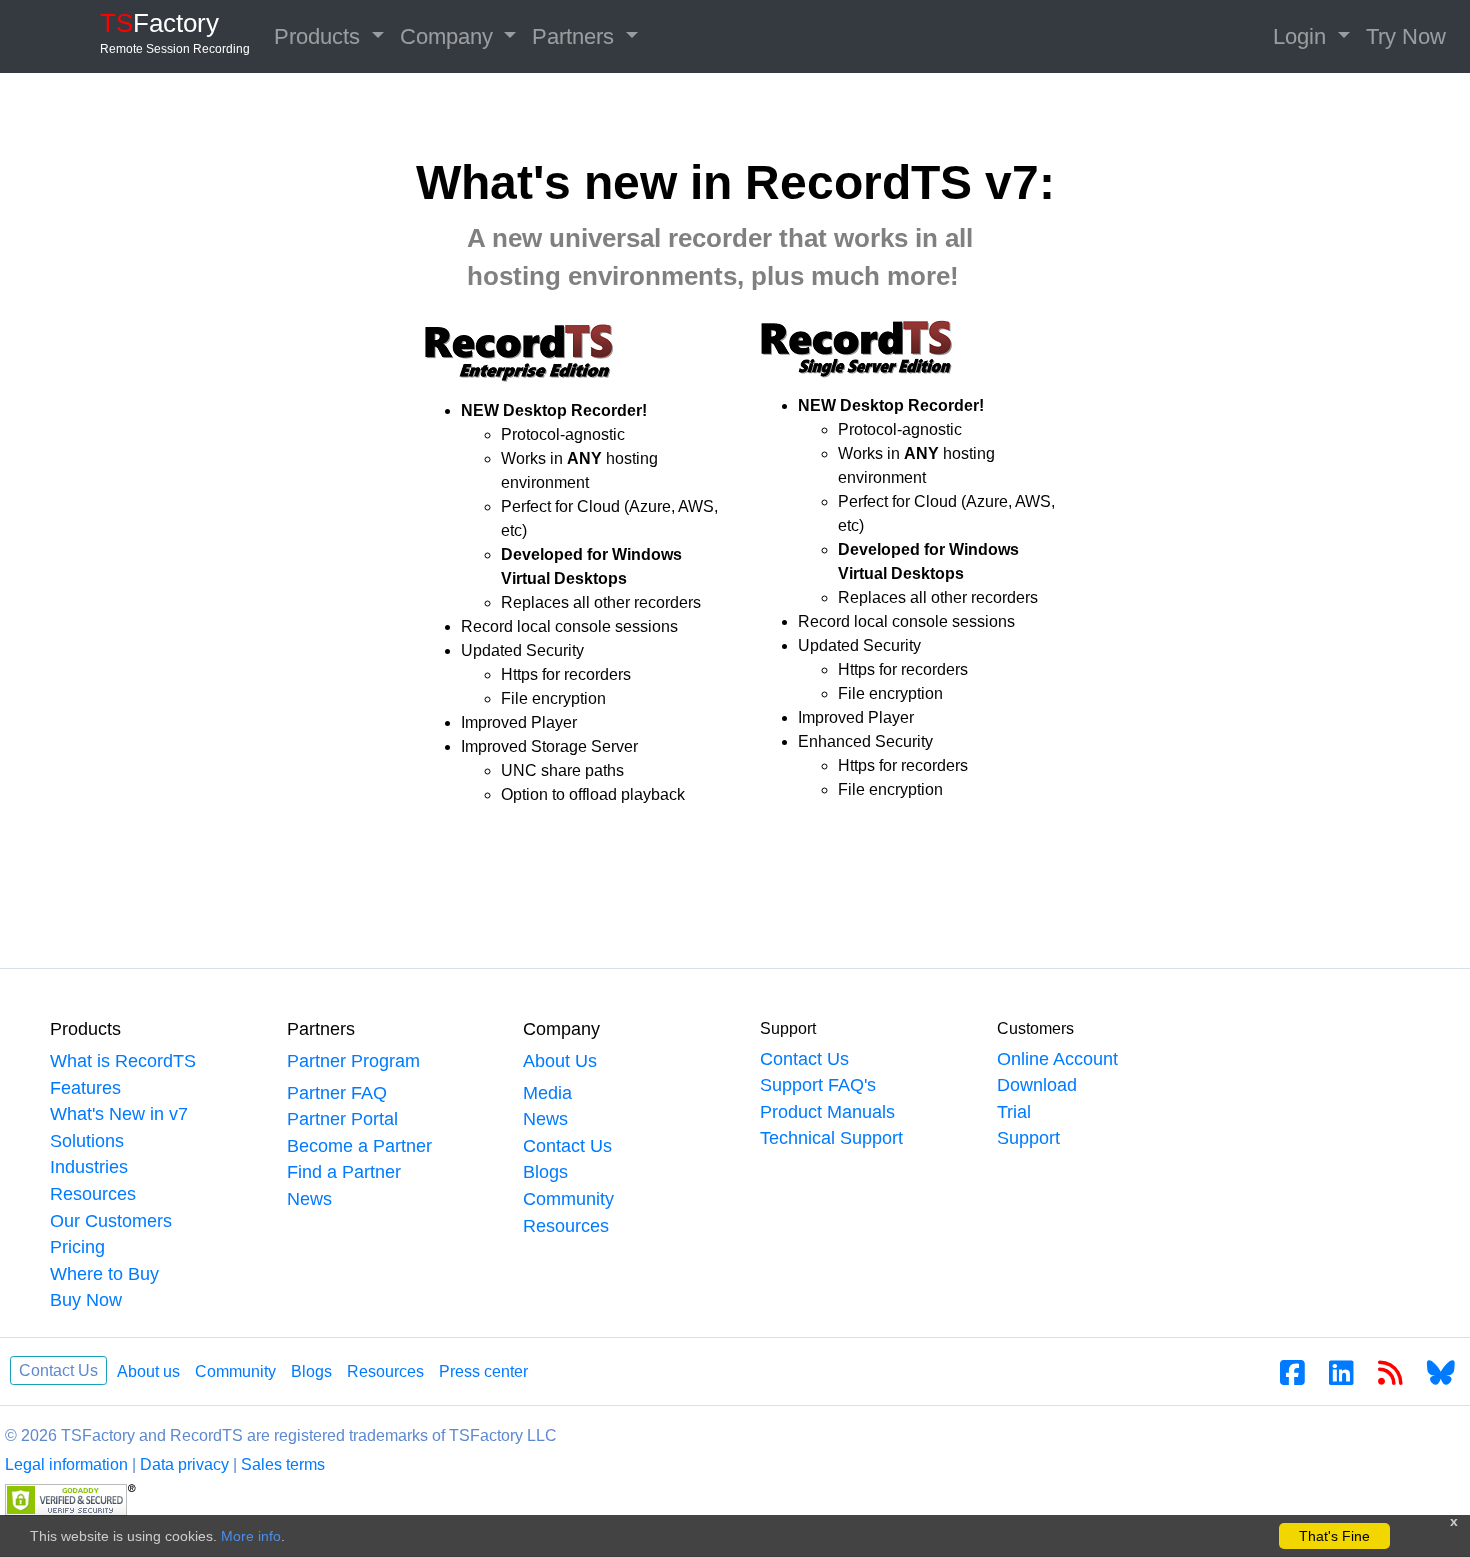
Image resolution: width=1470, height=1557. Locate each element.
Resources (93, 1194)
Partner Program (353, 1061)
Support (1028, 1138)
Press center (483, 1371)
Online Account (1057, 1059)
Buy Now (86, 1300)
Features (85, 1088)
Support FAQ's (818, 1085)
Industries (89, 1167)
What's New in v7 (119, 1114)
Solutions (87, 1141)
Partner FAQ (337, 1093)
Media (547, 1093)
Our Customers (111, 1221)
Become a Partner (359, 1146)
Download (1037, 1085)
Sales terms (283, 1464)
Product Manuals (827, 1112)
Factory (175, 32)
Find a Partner (344, 1172)
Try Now (1406, 36)
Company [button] (449, 36)
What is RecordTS (123, 1061)
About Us (560, 1061)
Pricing (77, 1247)
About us (148, 1371)
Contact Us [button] (58, 1370)
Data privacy (184, 1464)
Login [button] (1302, 36)
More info (251, 1536)
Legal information (66, 1464)
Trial (1014, 1112)
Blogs (545, 1172)
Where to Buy (104, 1274)
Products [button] (320, 36)
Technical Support (831, 1138)
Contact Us (567, 1146)
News (309, 1199)
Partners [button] (576, 36)
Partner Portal (342, 1119)
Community (568, 1199)
